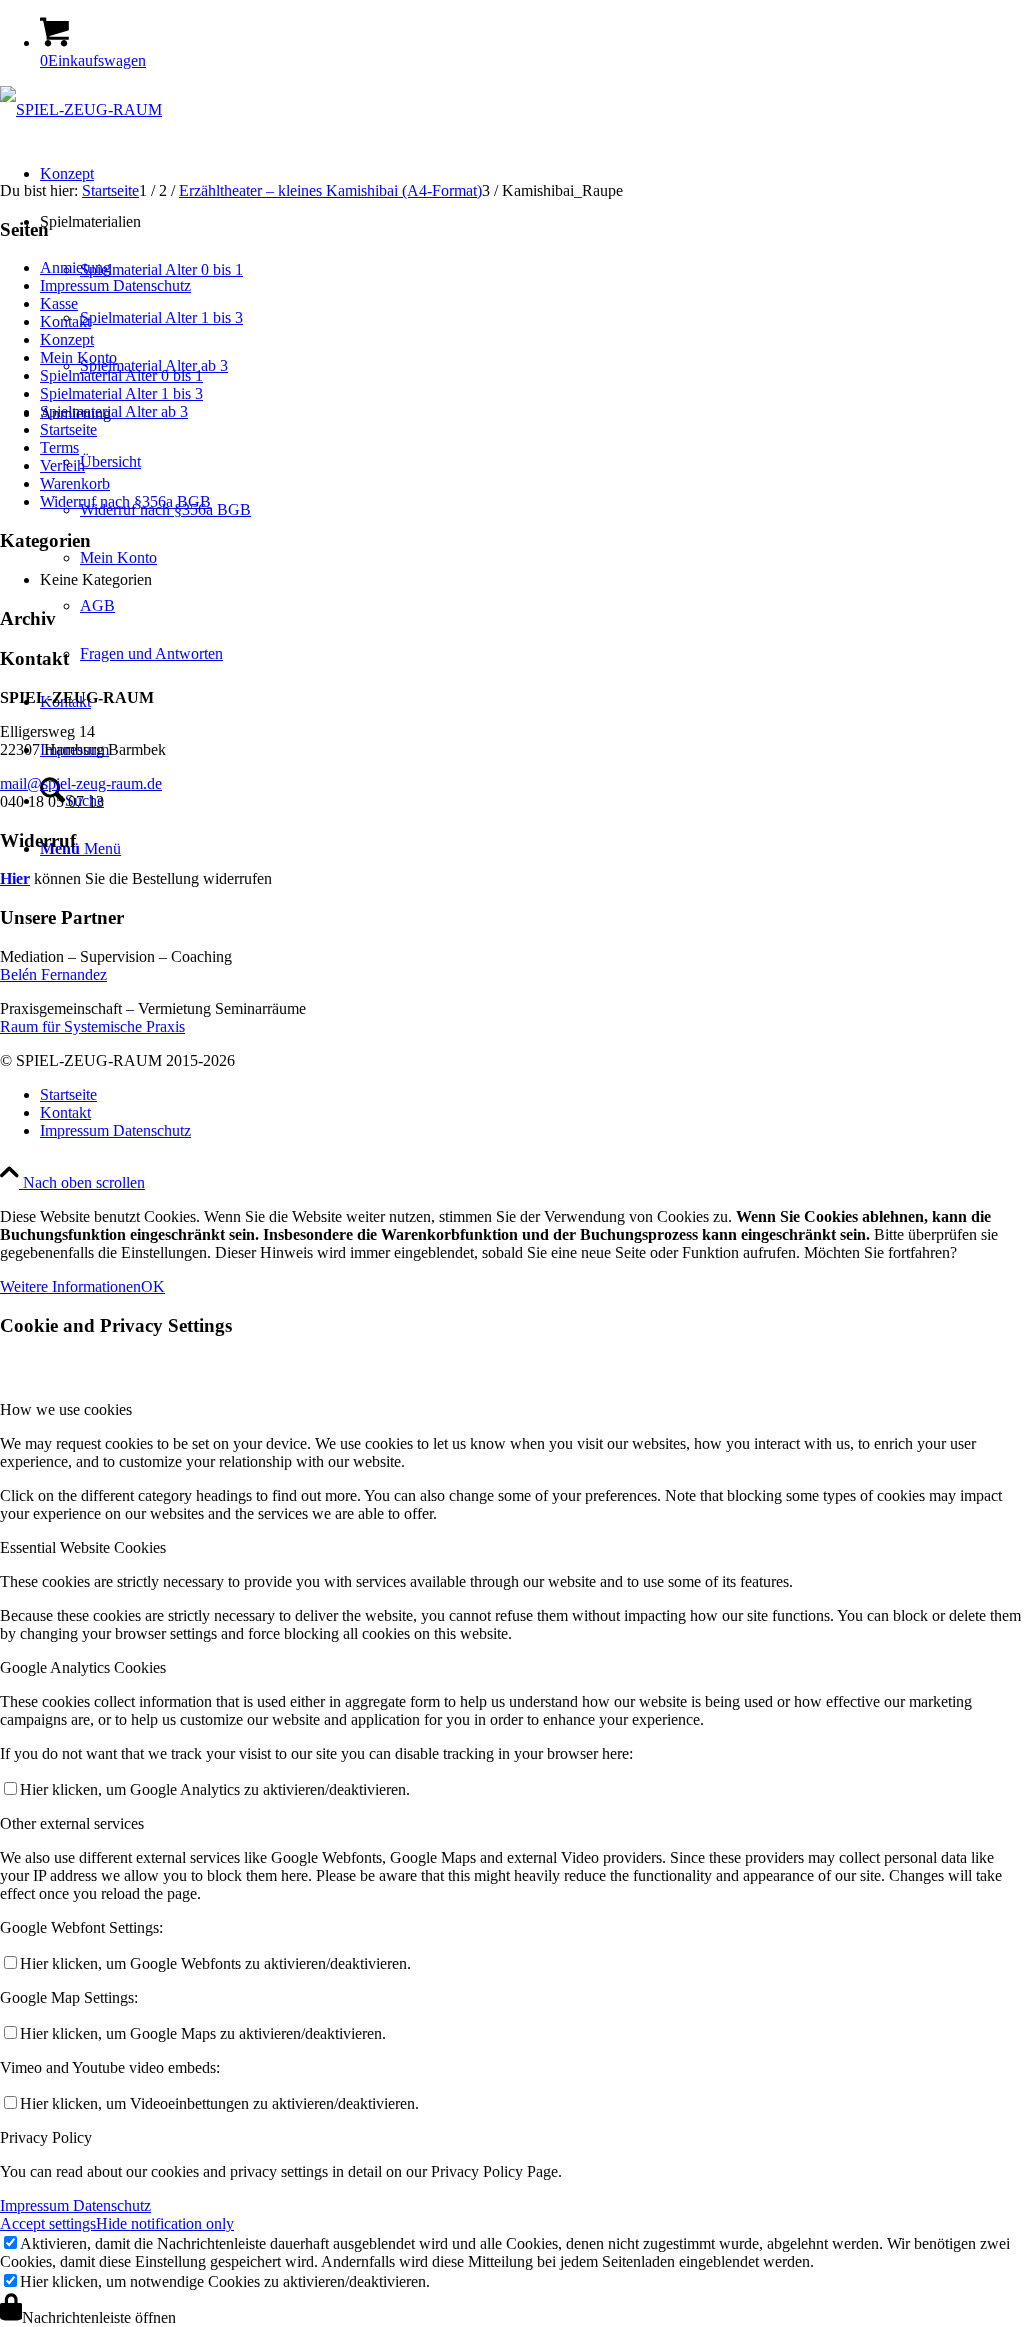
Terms (59, 447)
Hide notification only (165, 2223)
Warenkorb (75, 483)
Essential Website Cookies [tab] (83, 1547)
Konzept (67, 339)
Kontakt (65, 321)
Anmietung (75, 267)
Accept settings (48, 2223)
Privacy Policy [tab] (46, 2137)
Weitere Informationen (70, 1286)
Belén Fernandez (53, 974)
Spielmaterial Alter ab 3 (114, 411)
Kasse (59, 303)
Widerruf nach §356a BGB (125, 501)
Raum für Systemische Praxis (92, 1026)
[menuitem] (532, 1095)
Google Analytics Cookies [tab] (83, 1667)
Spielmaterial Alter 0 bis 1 (121, 375)
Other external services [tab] (72, 1823)
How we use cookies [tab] (66, 1409)
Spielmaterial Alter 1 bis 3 (121, 393)
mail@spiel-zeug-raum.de (81, 783)
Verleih (62, 465)
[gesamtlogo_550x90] (81, 109)
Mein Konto (78, 357)
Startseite (68, 429)
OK (153, 1286)
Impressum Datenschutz (115, 285)
